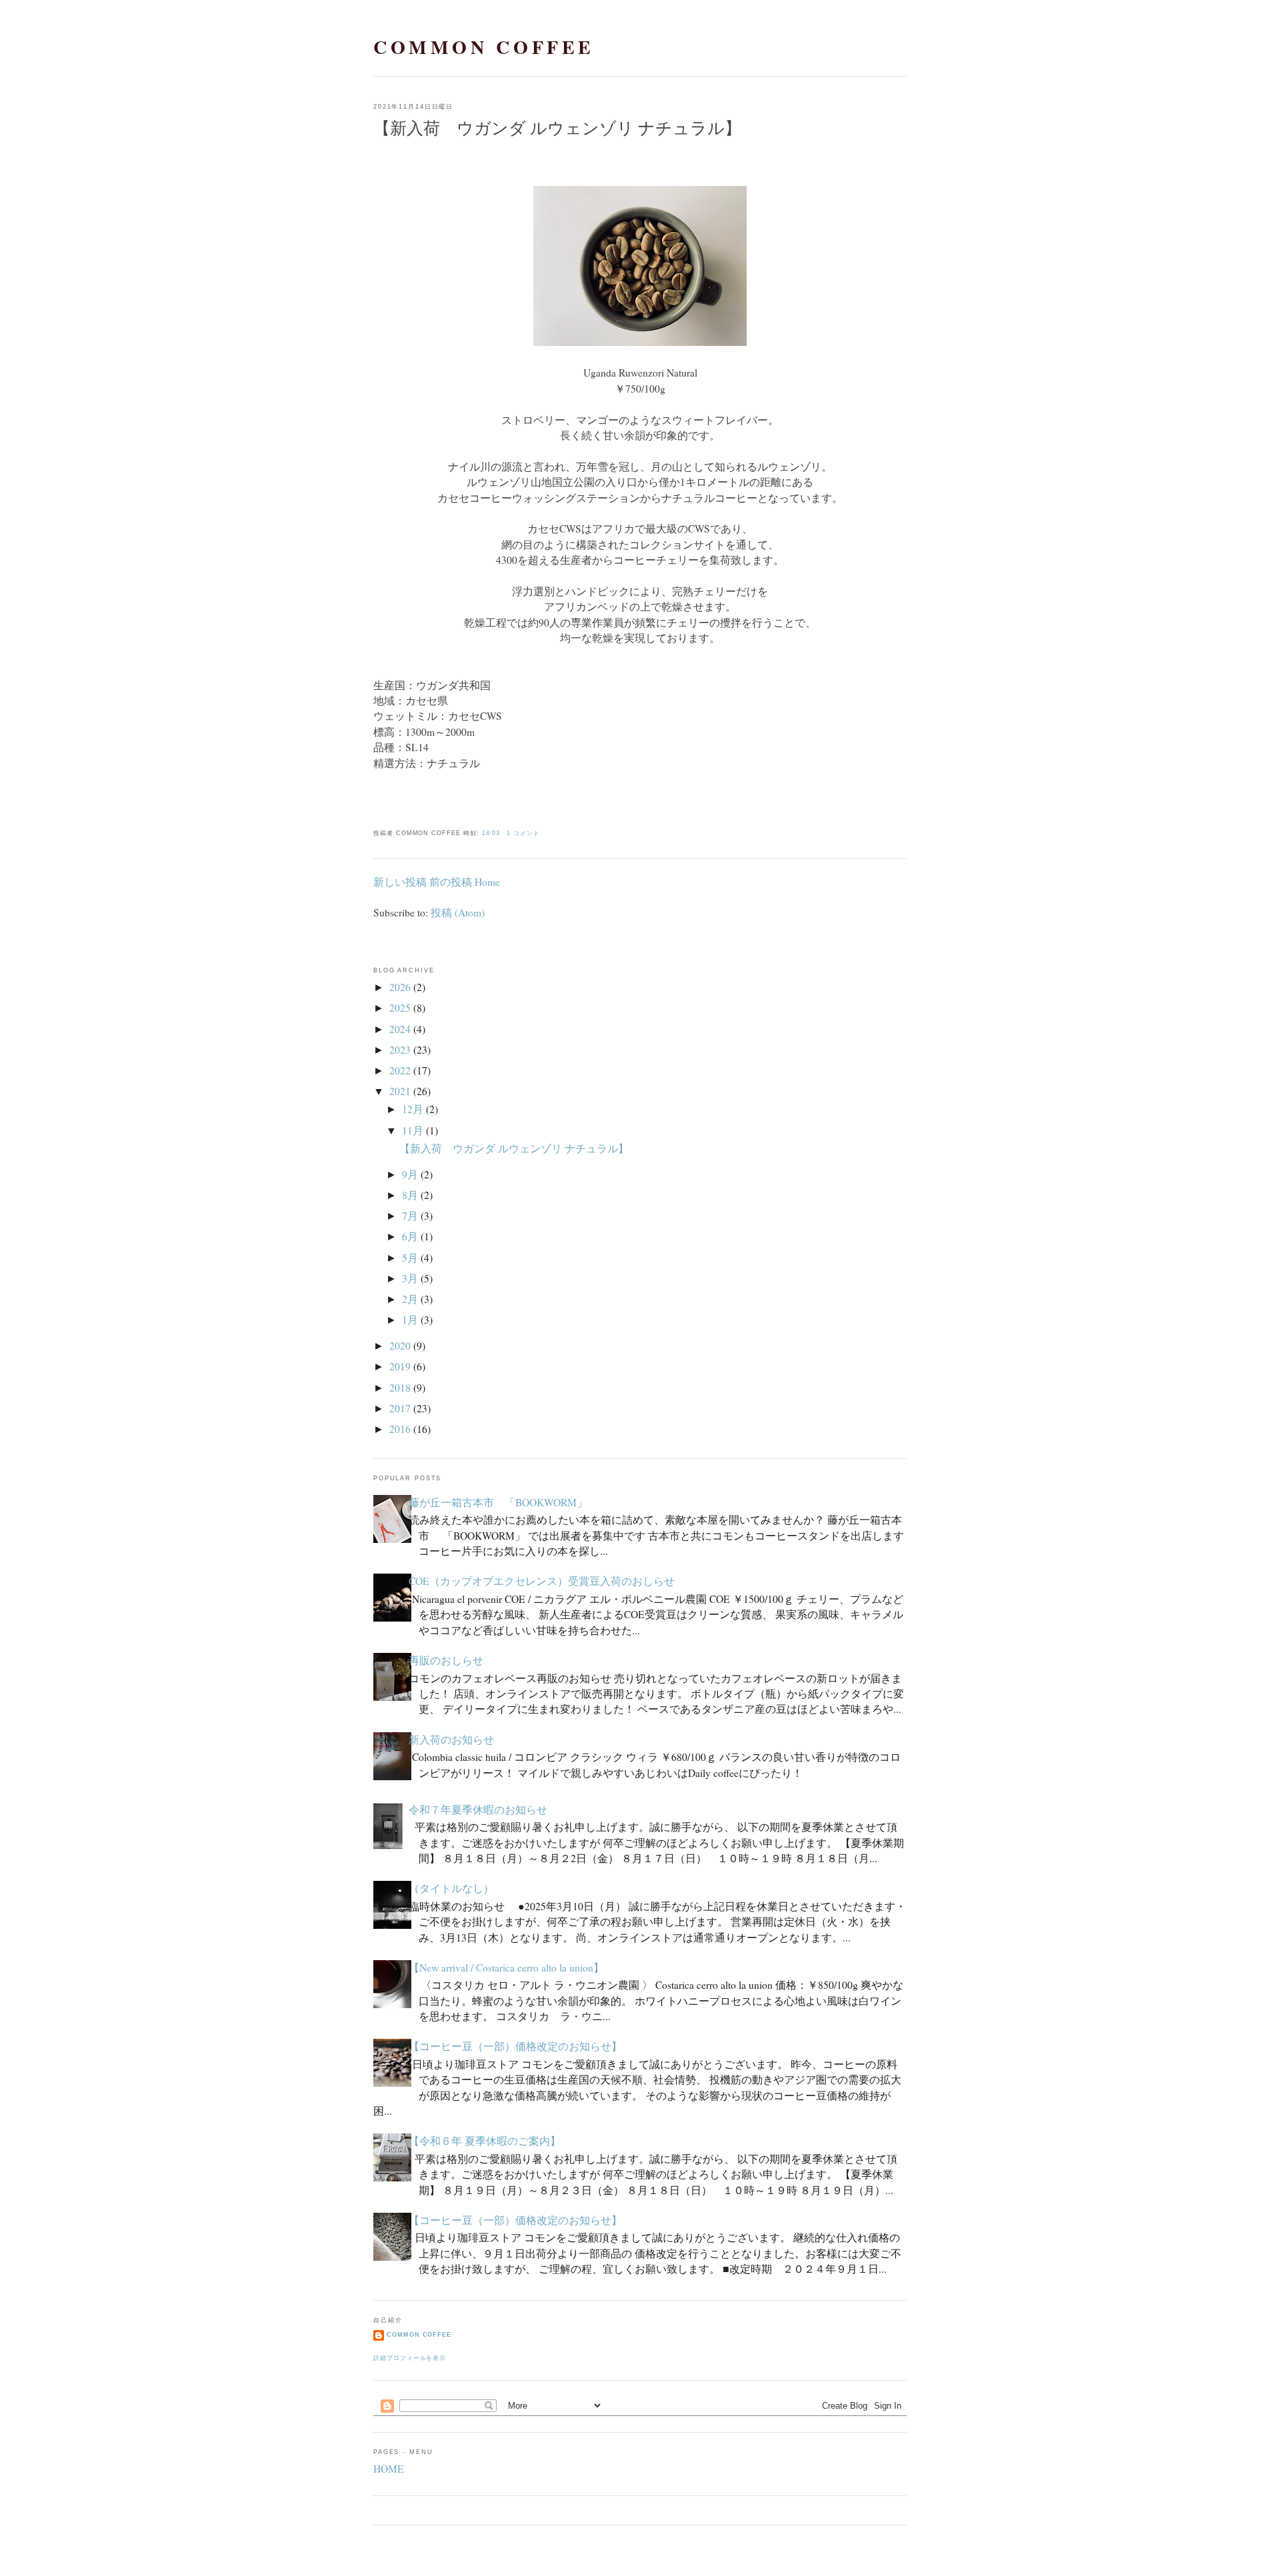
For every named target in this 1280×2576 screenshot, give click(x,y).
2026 (400, 987)
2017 (400, 1408)
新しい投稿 (400, 882)
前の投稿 (451, 882)
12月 (413, 1109)
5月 (410, 1258)
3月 (410, 1278)
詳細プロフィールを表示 (410, 2358)
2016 (400, 1429)
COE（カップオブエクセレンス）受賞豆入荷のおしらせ (542, 1581)
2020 (400, 1346)
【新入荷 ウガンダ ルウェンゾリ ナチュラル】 (557, 128)
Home (487, 882)
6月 (410, 1236)
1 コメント (523, 833)
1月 (410, 1320)
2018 (400, 1388)
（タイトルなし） (451, 1888)
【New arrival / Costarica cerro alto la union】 (506, 1967)
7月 (410, 1216)
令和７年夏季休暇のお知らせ (478, 1810)
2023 (400, 1050)
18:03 (491, 833)
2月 (410, 1299)
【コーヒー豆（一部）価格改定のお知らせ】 (515, 2046)
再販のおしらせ (446, 1660)
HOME (389, 2469)
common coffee (484, 47)
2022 (400, 1070)
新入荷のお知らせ (451, 1740)
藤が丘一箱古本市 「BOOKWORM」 (498, 1502)
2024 (400, 1029)
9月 (410, 1174)
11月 (413, 1130)
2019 (400, 1366)
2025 (400, 1008)
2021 (400, 1091)
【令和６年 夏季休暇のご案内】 (485, 2141)
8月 (410, 1195)
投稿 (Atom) (458, 912)
